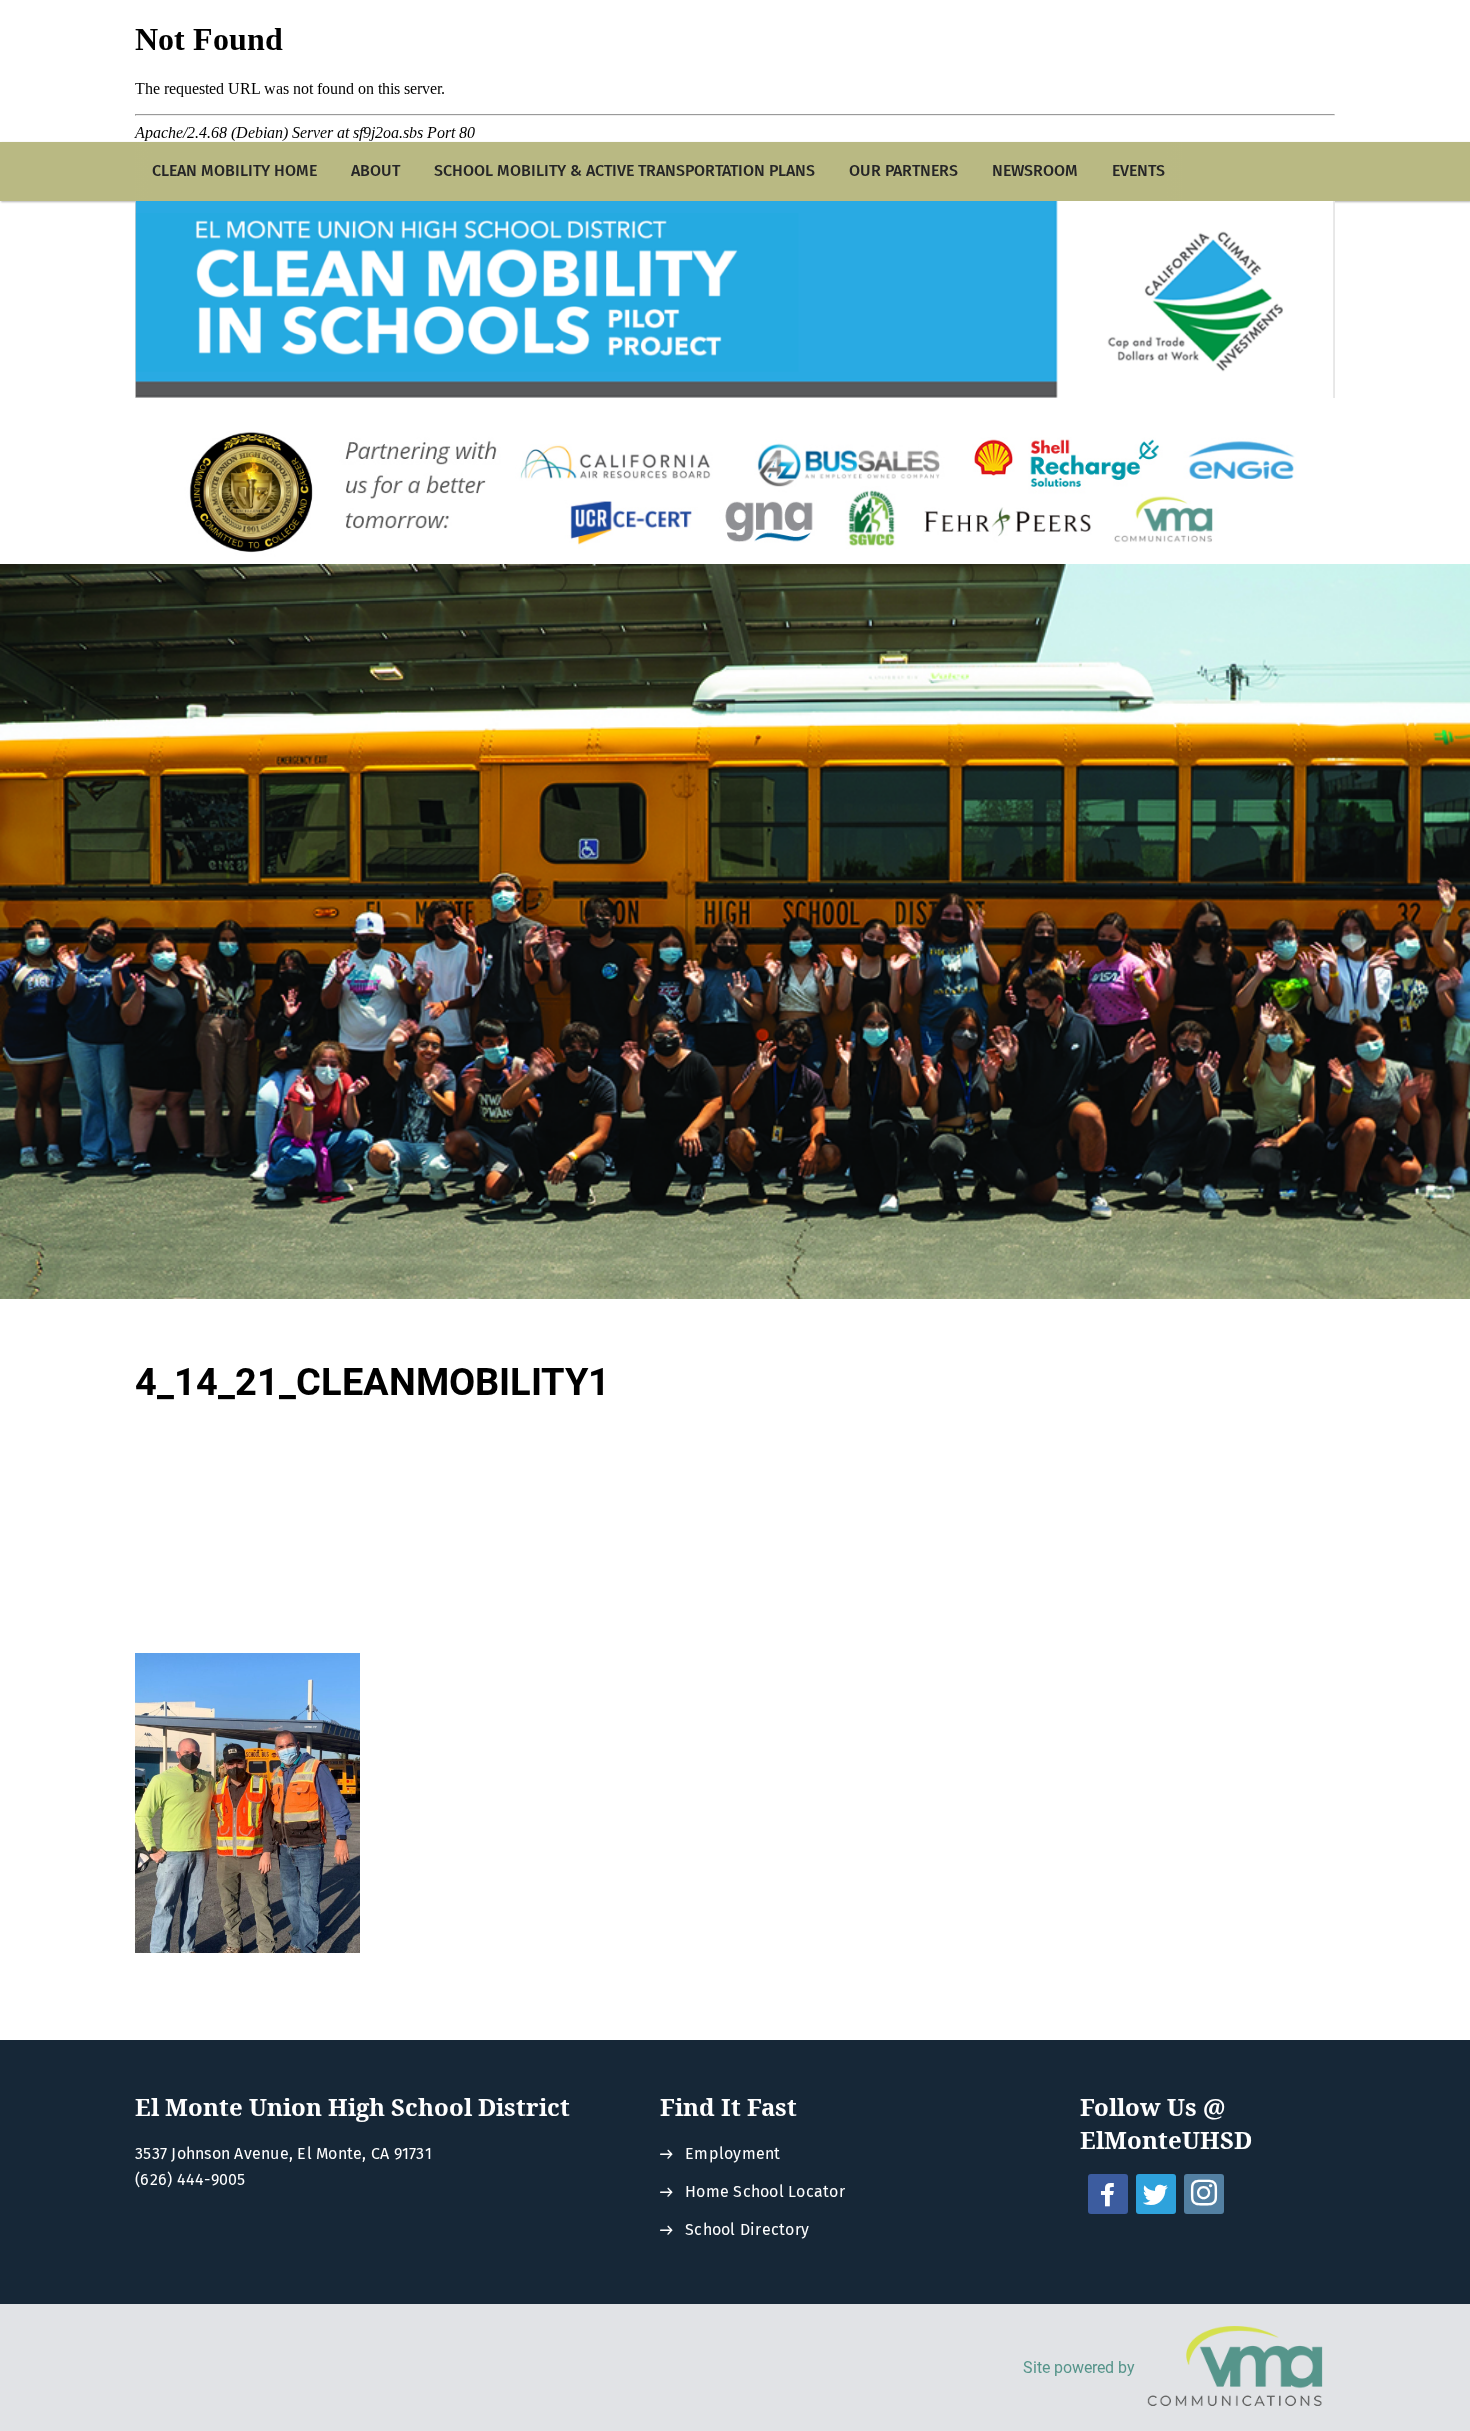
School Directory (747, 2229)
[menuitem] (234, 171)
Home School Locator (765, 2191)
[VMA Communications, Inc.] (1235, 2367)
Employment (733, 2153)
